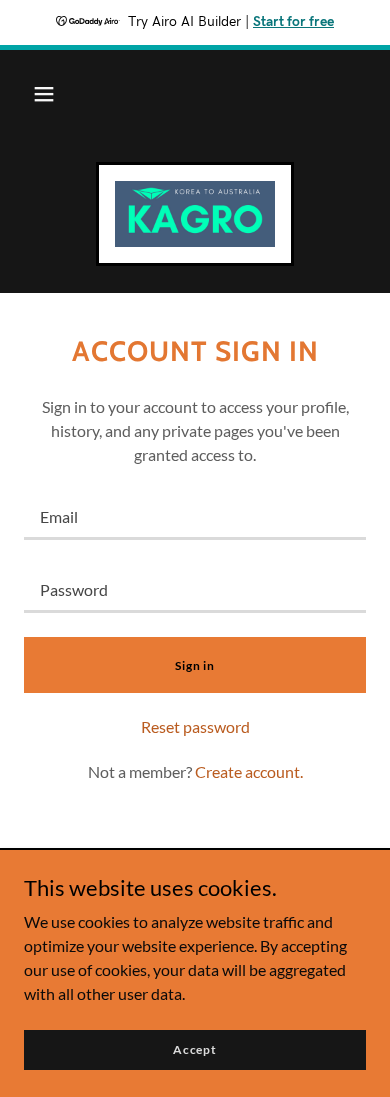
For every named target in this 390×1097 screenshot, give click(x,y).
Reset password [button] (195, 726)
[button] (44, 94)
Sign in (195, 665)
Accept (195, 1049)
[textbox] (195, 515)
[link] (195, 214)
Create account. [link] (249, 771)
